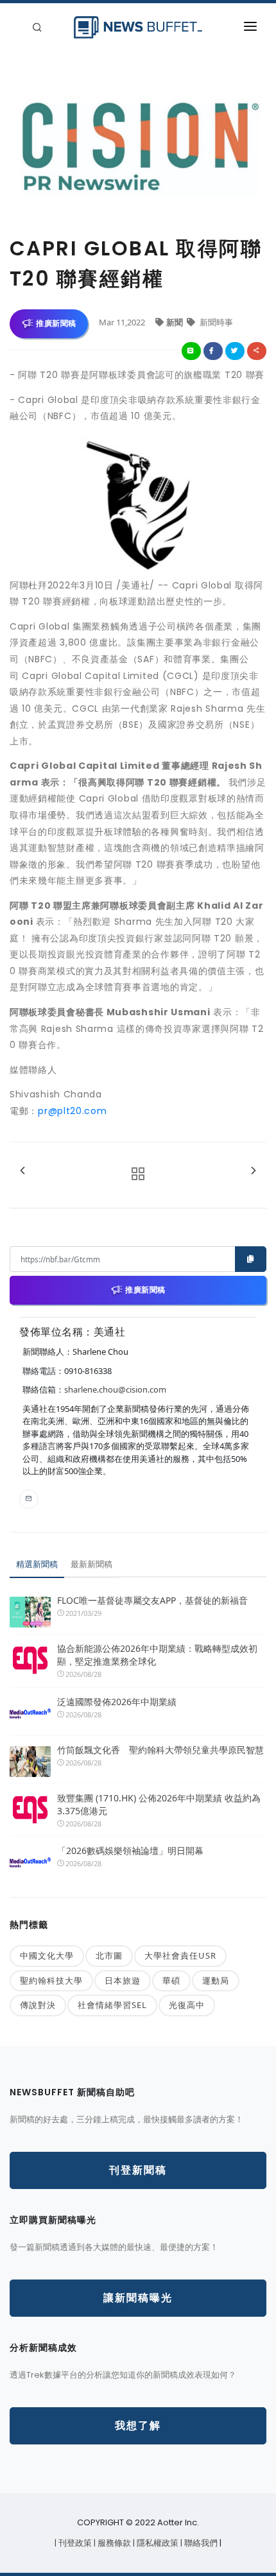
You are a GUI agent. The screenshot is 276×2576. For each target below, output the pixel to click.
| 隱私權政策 (157, 2543)
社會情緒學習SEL (112, 2005)
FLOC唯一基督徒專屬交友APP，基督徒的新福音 (152, 1600)
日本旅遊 (123, 1980)
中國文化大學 (47, 1955)
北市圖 (109, 1955)
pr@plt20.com (72, 1111)
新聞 (176, 322)
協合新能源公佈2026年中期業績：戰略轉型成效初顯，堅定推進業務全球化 (157, 1655)
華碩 (171, 1980)
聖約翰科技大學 (51, 1980)
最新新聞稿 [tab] (91, 1564)
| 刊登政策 (74, 2543)
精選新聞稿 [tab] (37, 1564)
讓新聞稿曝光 (138, 2298)
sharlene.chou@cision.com (115, 1389)
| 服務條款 (113, 2543)
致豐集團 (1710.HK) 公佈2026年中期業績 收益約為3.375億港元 (159, 1804)
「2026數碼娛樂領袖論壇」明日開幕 (130, 1850)
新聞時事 (215, 322)
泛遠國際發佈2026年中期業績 (117, 1702)
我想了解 (138, 2426)
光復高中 (187, 2005)
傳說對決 (38, 2005)
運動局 (216, 1980)
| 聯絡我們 (200, 2543)
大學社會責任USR (180, 1955)
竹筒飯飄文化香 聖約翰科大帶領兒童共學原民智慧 (160, 1750)
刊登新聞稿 (138, 2170)
